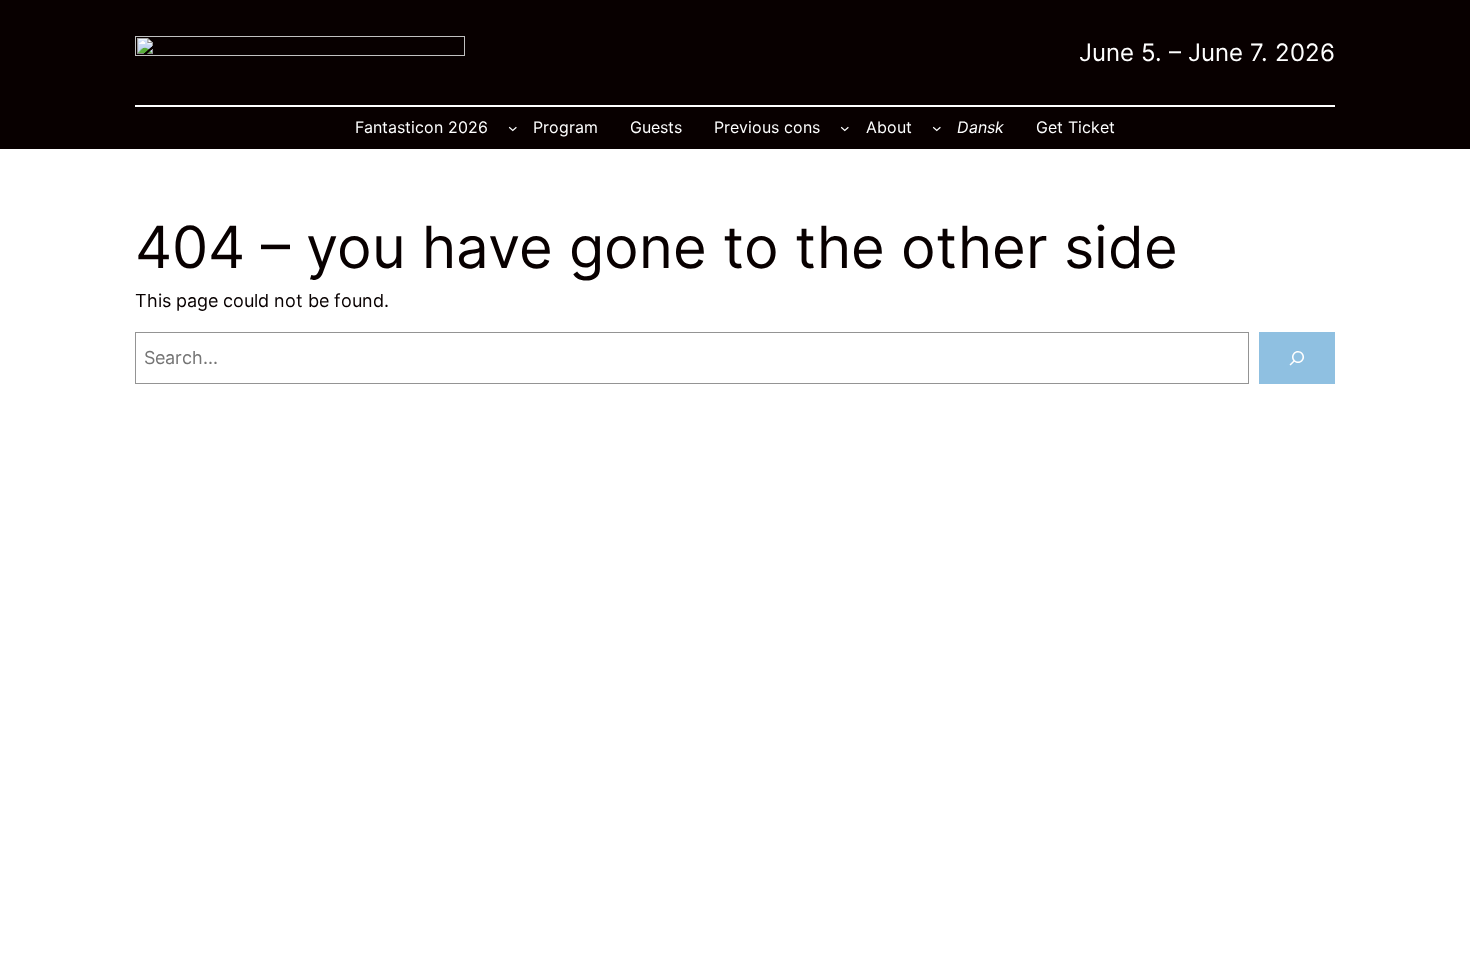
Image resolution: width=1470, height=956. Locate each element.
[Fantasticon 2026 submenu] (513, 128)
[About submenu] (937, 128)
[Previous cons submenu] (845, 128)
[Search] (1297, 358)
